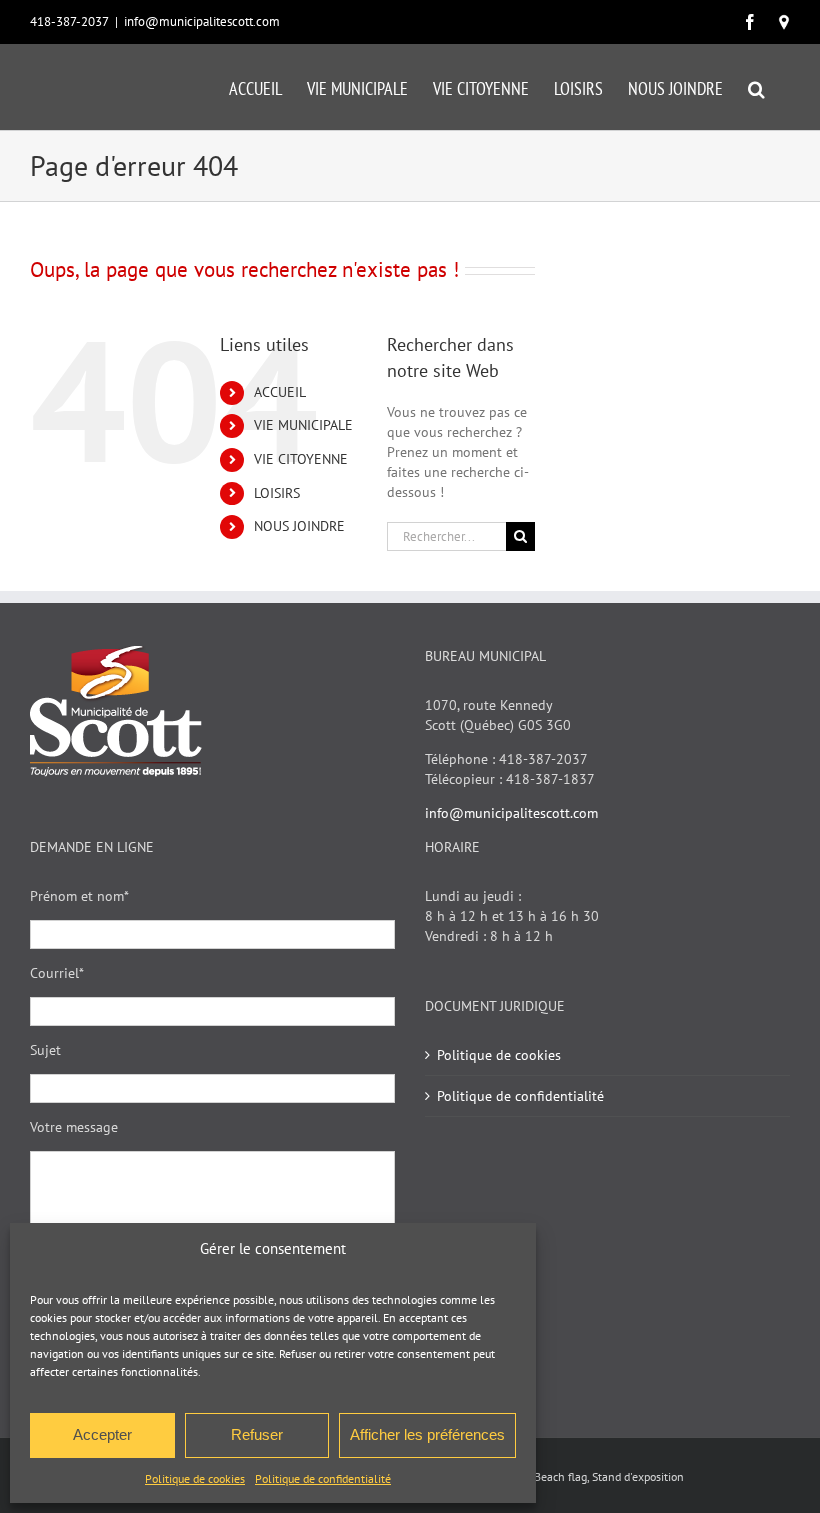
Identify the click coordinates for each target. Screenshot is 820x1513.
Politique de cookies (195, 1478)
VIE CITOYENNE (301, 459)
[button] (756, 87)
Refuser (257, 1434)
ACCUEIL (280, 392)
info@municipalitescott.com (202, 21)
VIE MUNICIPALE (303, 425)
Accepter (102, 1434)
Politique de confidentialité (323, 1478)
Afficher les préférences (427, 1434)
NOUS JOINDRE (299, 526)
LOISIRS (277, 493)
